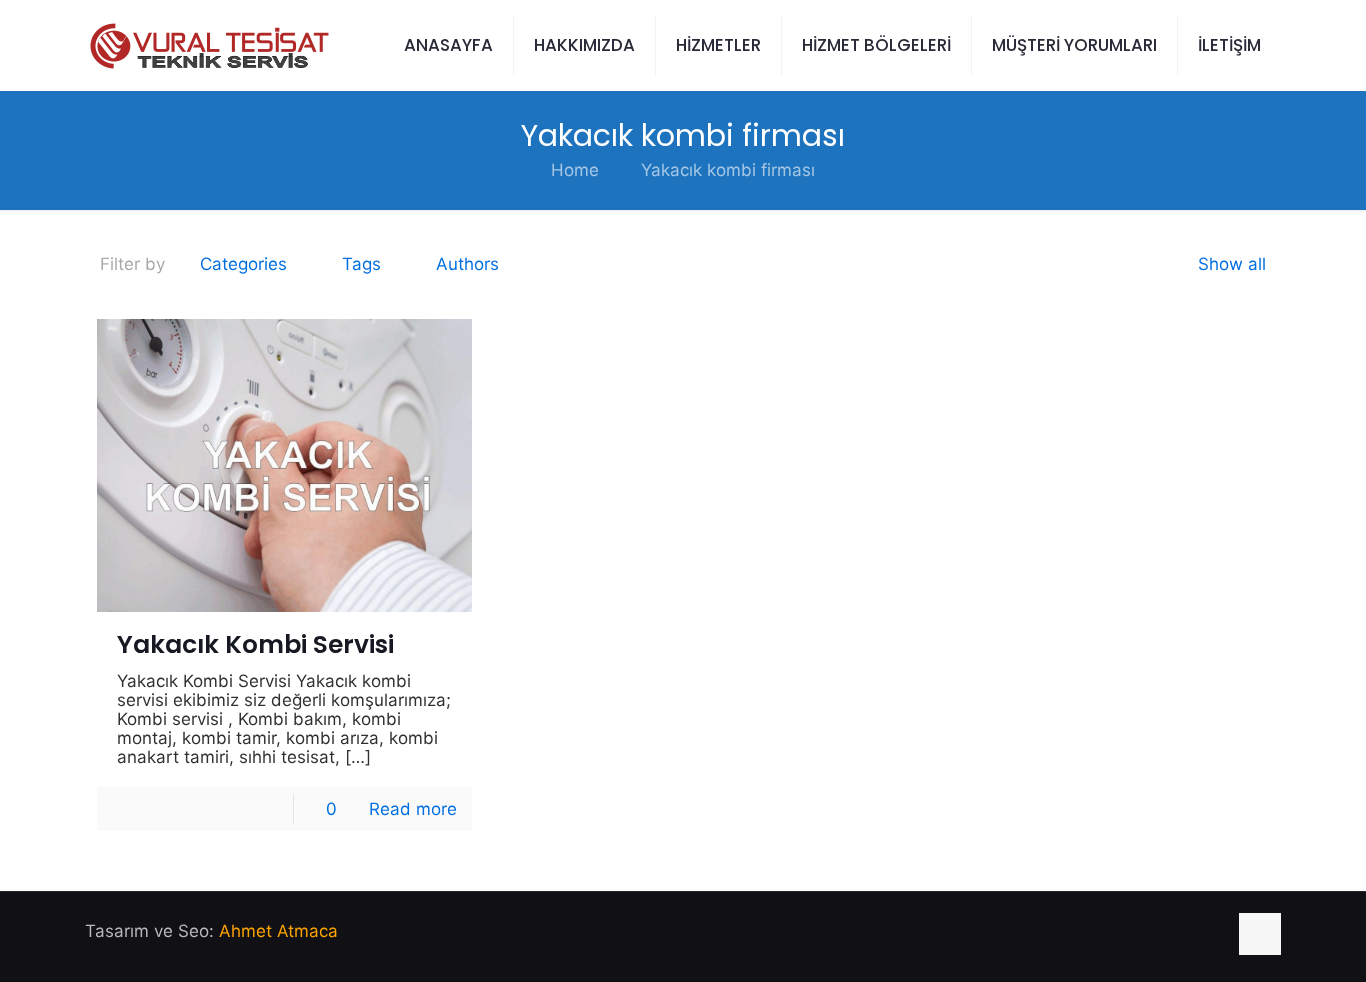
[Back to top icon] (1260, 934)
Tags (361, 264)
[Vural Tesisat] (207, 45)
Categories (243, 264)
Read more (413, 809)
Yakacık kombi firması (728, 170)
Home (575, 170)
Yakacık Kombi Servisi (255, 644)
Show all (1232, 264)
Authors (467, 264)
